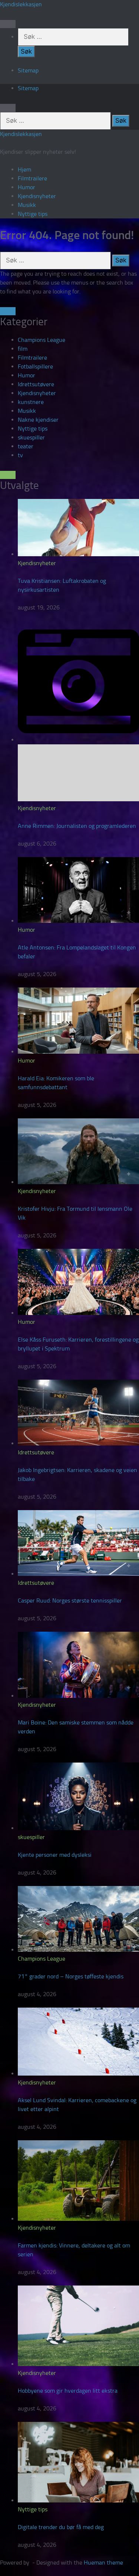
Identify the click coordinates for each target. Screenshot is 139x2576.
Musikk (27, 205)
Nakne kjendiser (38, 420)
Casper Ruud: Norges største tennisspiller (70, 1600)
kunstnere (31, 402)
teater (26, 446)
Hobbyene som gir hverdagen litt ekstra (68, 2391)
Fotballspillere (35, 366)
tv (20, 455)
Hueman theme (103, 2563)
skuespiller (31, 437)
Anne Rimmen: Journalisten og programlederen (77, 826)
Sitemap (28, 70)
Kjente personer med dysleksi (55, 1855)
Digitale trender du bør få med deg (61, 2527)
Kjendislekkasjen (21, 4)
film (23, 349)
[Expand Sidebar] (8, 311)
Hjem (24, 169)
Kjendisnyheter (37, 196)
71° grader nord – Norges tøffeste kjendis (71, 1976)
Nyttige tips (33, 214)
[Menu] (8, 24)
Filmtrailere (32, 178)
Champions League (42, 340)
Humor (27, 187)
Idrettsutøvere (36, 384)
